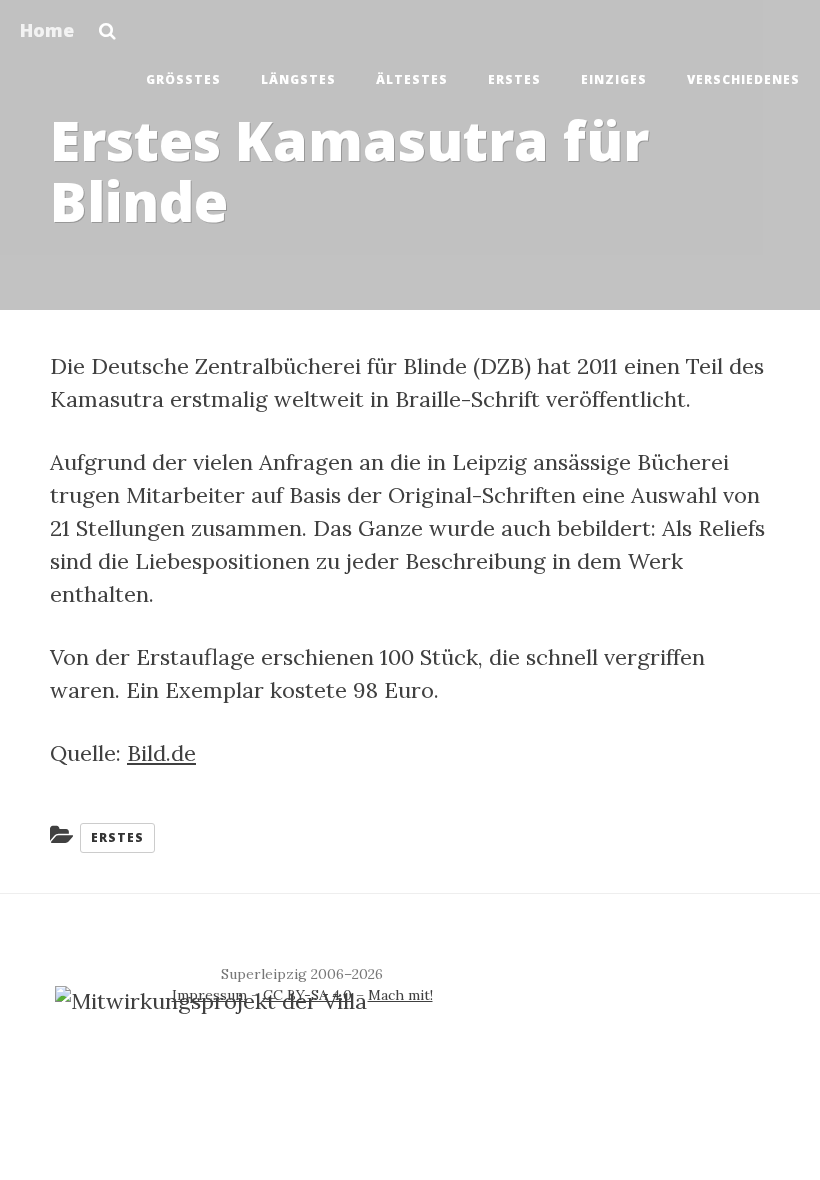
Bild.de (161, 753)
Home (47, 30)
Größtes (183, 79)
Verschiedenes (743, 79)
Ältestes (412, 79)
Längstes (298, 79)
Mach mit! (400, 995)
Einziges (614, 79)
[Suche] (107, 25)
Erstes (514, 79)
